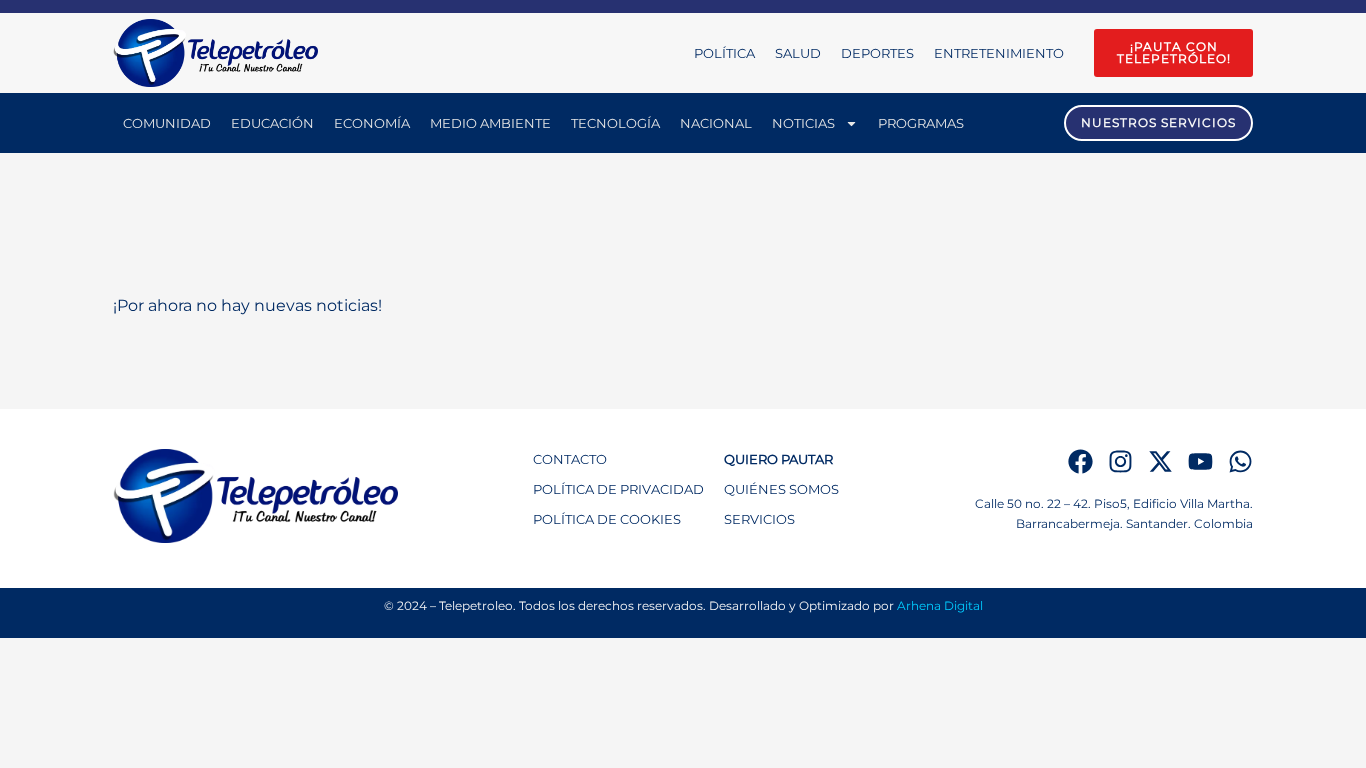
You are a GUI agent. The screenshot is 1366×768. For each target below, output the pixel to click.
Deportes (877, 53)
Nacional (716, 123)
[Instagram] (1120, 461)
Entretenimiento (999, 53)
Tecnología (615, 123)
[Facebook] (1080, 461)
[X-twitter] (1160, 461)
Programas (921, 123)
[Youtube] (1200, 461)
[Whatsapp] (1240, 461)
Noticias (803, 123)
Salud (798, 53)
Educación (272, 123)
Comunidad (167, 123)
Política (724, 53)
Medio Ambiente (490, 123)
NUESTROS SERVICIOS (1158, 122)
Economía (372, 123)
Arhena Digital (940, 605)
